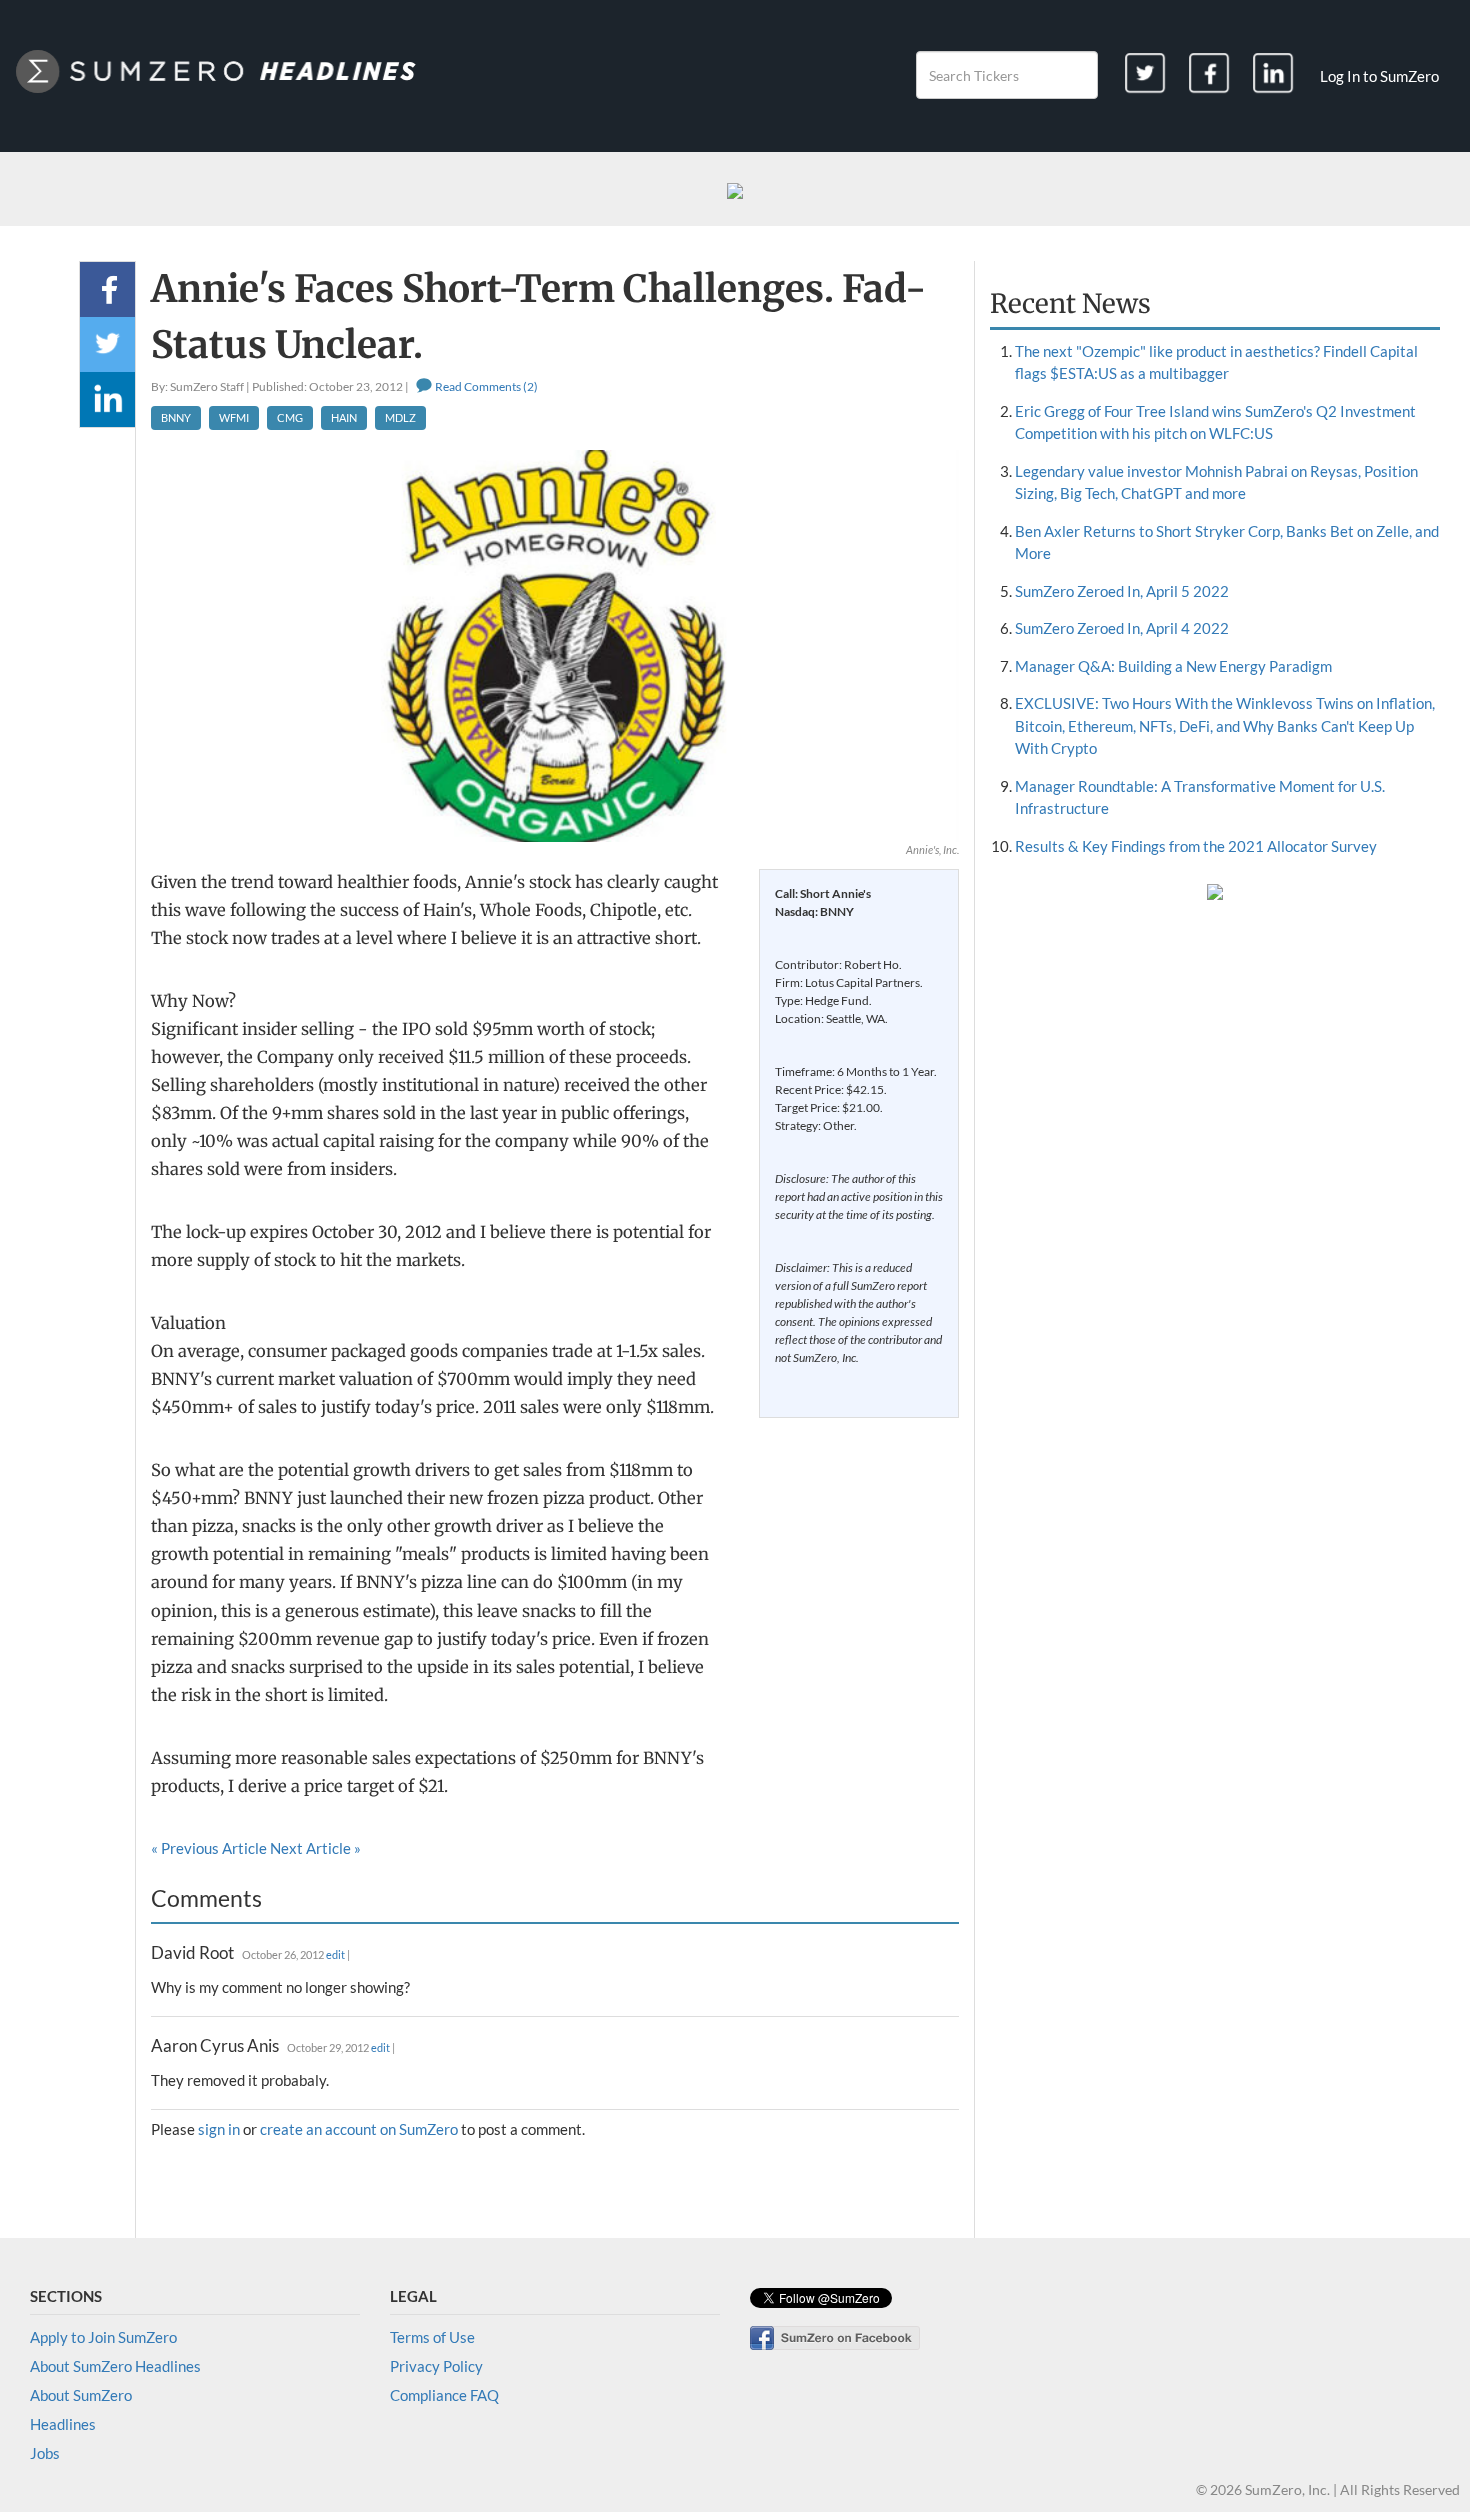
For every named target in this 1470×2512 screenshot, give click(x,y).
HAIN (344, 417)
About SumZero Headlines (115, 2366)
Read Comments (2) (485, 386)
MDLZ (400, 417)
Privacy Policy (436, 2366)
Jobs (45, 2453)
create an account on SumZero (359, 2129)
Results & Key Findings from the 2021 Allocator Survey (1196, 846)
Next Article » (315, 1848)
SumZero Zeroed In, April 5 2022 (1122, 591)
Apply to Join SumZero (103, 2337)
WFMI (234, 417)
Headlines (63, 2424)
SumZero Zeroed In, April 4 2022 (1122, 628)
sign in (219, 2129)
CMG (290, 417)
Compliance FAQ (444, 2395)
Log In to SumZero (1379, 76)
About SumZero (81, 2395)
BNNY (176, 417)
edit (335, 1954)
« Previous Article (209, 1848)
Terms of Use (432, 2337)
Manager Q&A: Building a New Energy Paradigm (1173, 666)
